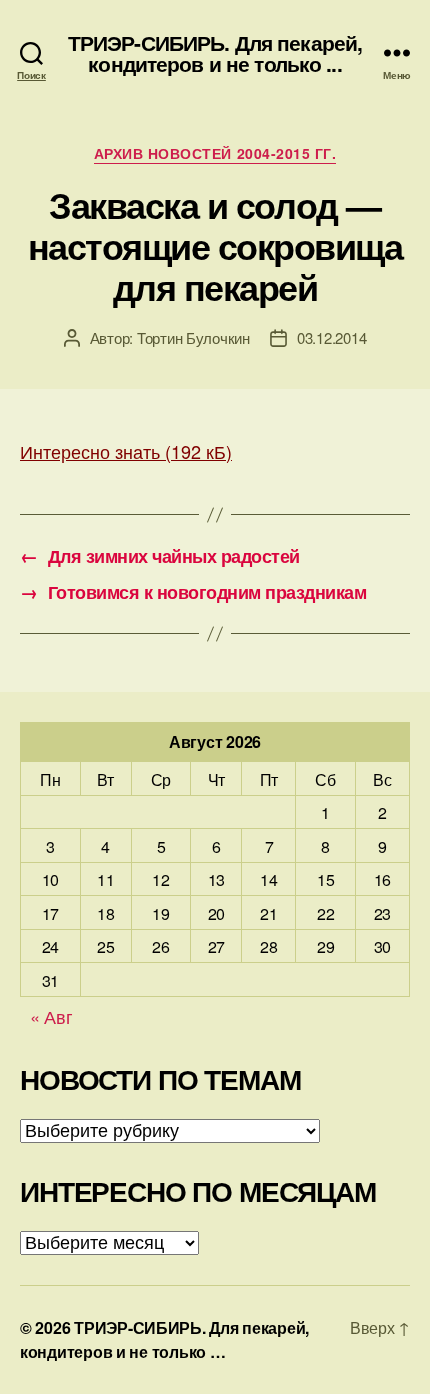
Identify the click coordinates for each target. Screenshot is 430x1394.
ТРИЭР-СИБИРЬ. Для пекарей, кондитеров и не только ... (215, 53)
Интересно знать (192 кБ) (126, 451)
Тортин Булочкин (193, 337)
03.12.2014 (331, 337)
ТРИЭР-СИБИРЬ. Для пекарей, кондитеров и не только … (164, 1339)
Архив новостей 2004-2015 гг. (215, 154)
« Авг (51, 1016)
